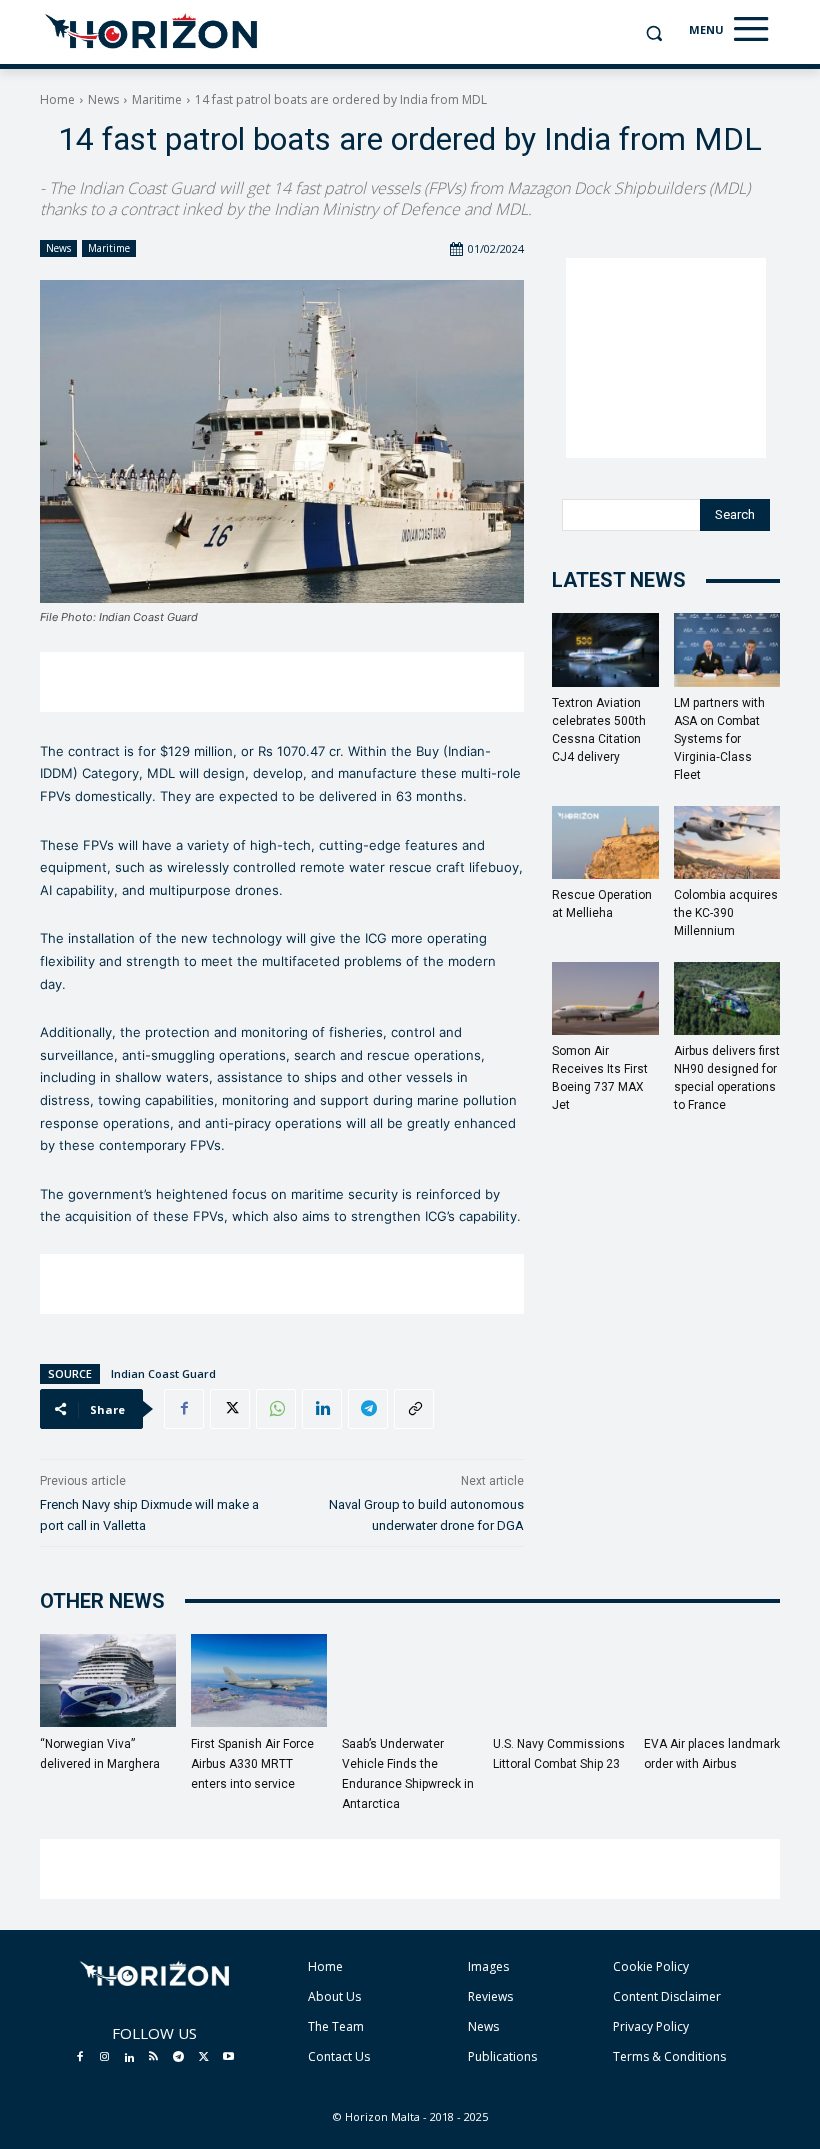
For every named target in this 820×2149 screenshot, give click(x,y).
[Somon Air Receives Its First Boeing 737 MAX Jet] (605, 998)
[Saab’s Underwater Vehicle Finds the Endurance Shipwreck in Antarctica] (410, 1681)
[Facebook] (184, 1409)
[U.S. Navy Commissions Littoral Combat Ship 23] (561, 1681)
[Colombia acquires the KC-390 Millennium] (727, 842)
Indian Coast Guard (163, 1373)
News (103, 99)
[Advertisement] (282, 682)
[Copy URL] (414, 1409)
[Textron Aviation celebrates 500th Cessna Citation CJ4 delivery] (605, 649)
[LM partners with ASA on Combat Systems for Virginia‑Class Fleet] (727, 649)
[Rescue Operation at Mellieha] (605, 842)
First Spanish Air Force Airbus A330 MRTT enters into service (252, 1764)
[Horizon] (152, 32)
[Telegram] (368, 1409)
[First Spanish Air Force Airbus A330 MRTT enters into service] (259, 1681)
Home (57, 99)
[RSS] (154, 2058)
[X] (230, 1409)
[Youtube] (228, 2058)
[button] (653, 33)
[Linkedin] (322, 1409)
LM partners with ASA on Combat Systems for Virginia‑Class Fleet (719, 739)
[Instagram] (105, 2058)
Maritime (157, 99)
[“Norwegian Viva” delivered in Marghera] (108, 1681)
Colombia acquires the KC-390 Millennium (726, 913)
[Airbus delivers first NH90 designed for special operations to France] (727, 998)
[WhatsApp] (276, 1409)
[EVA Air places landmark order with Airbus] (712, 1681)
